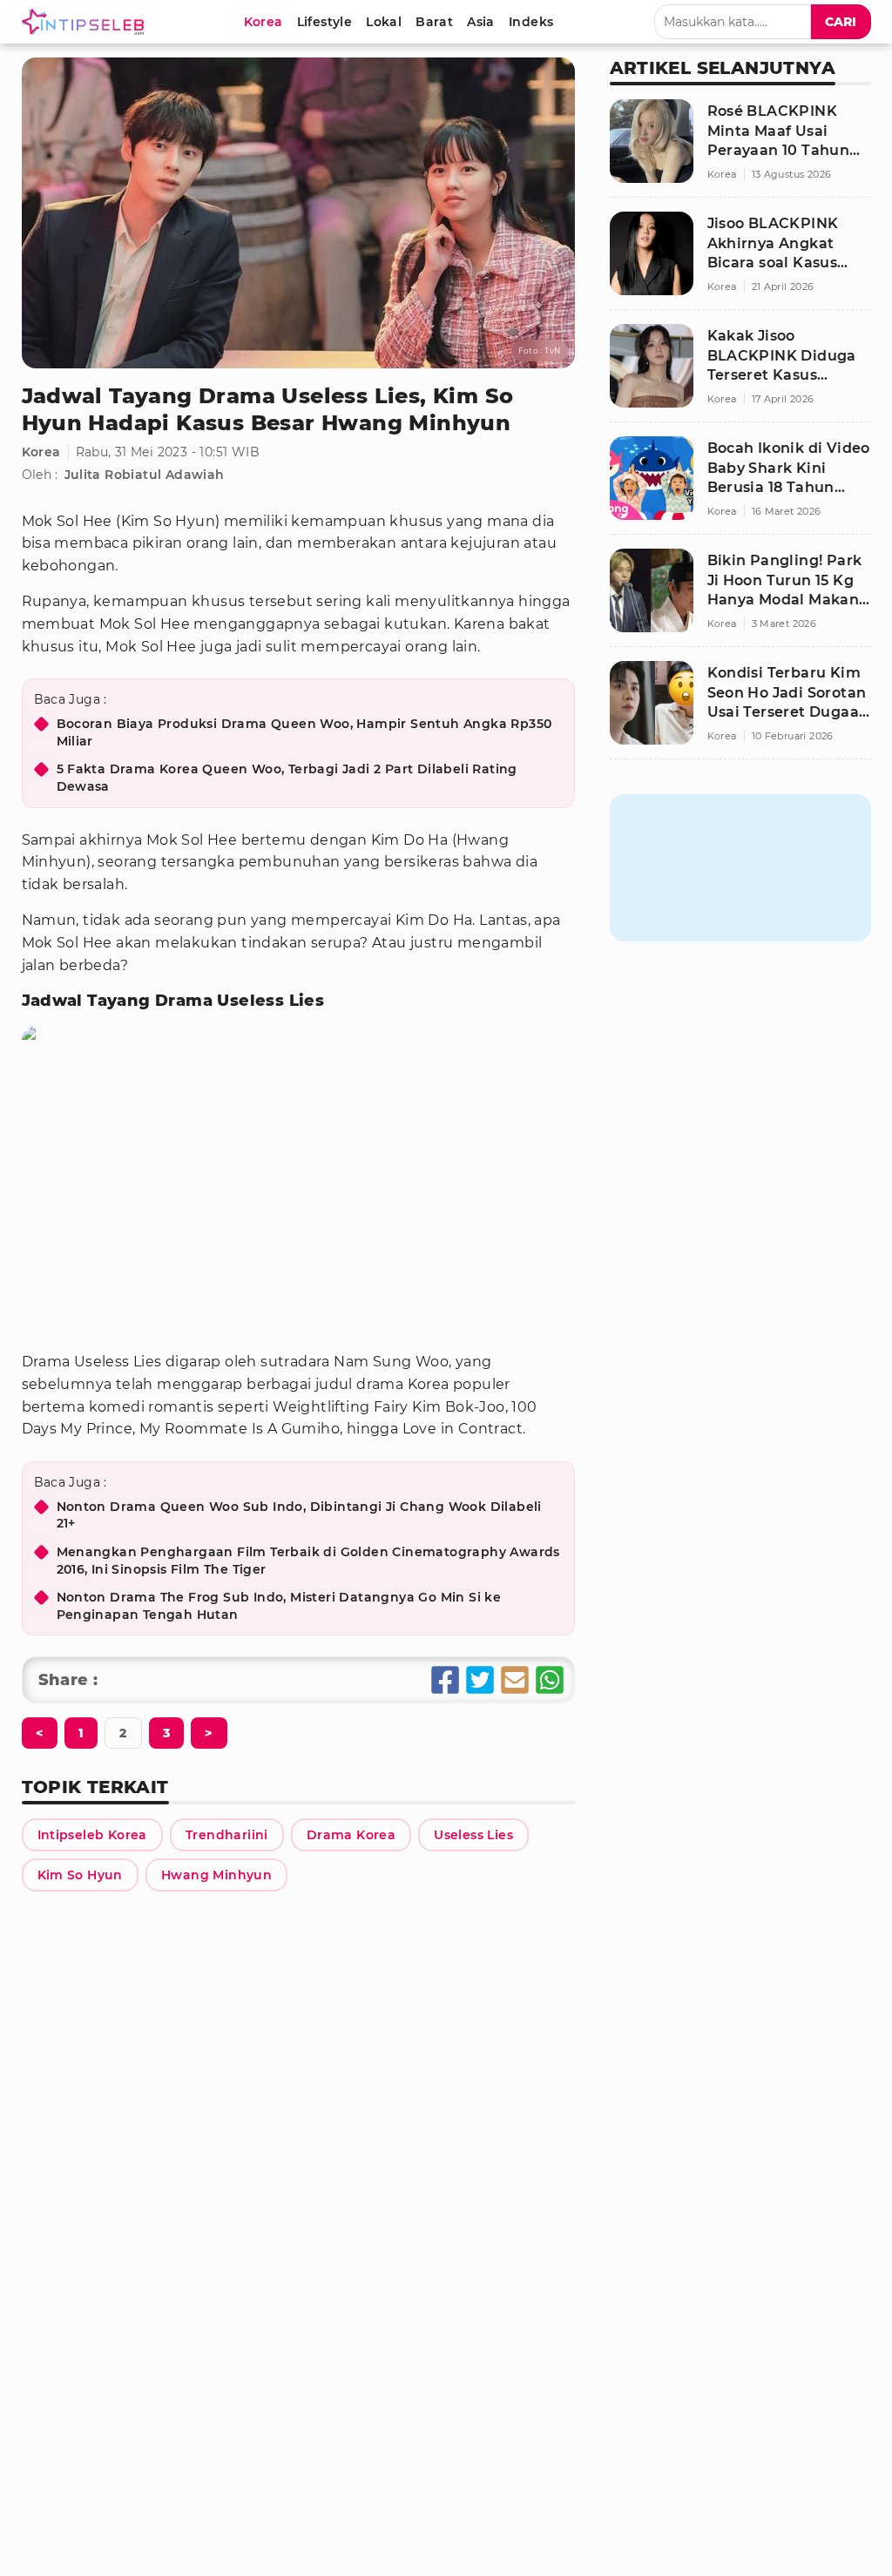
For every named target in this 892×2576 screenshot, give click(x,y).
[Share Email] (515, 1680)
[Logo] (86, 22)
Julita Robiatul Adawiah (145, 475)
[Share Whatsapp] (550, 1680)
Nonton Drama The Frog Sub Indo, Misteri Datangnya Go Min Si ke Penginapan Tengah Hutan (279, 1606)
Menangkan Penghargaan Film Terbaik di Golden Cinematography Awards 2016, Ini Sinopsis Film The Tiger (308, 1561)
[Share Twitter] (480, 1680)
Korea (41, 452)
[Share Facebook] (445, 1680)
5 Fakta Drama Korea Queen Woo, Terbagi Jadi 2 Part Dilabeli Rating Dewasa (287, 778)
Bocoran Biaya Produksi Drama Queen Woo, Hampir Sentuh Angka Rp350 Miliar (304, 732)
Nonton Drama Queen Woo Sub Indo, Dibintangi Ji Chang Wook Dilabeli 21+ (299, 1515)
